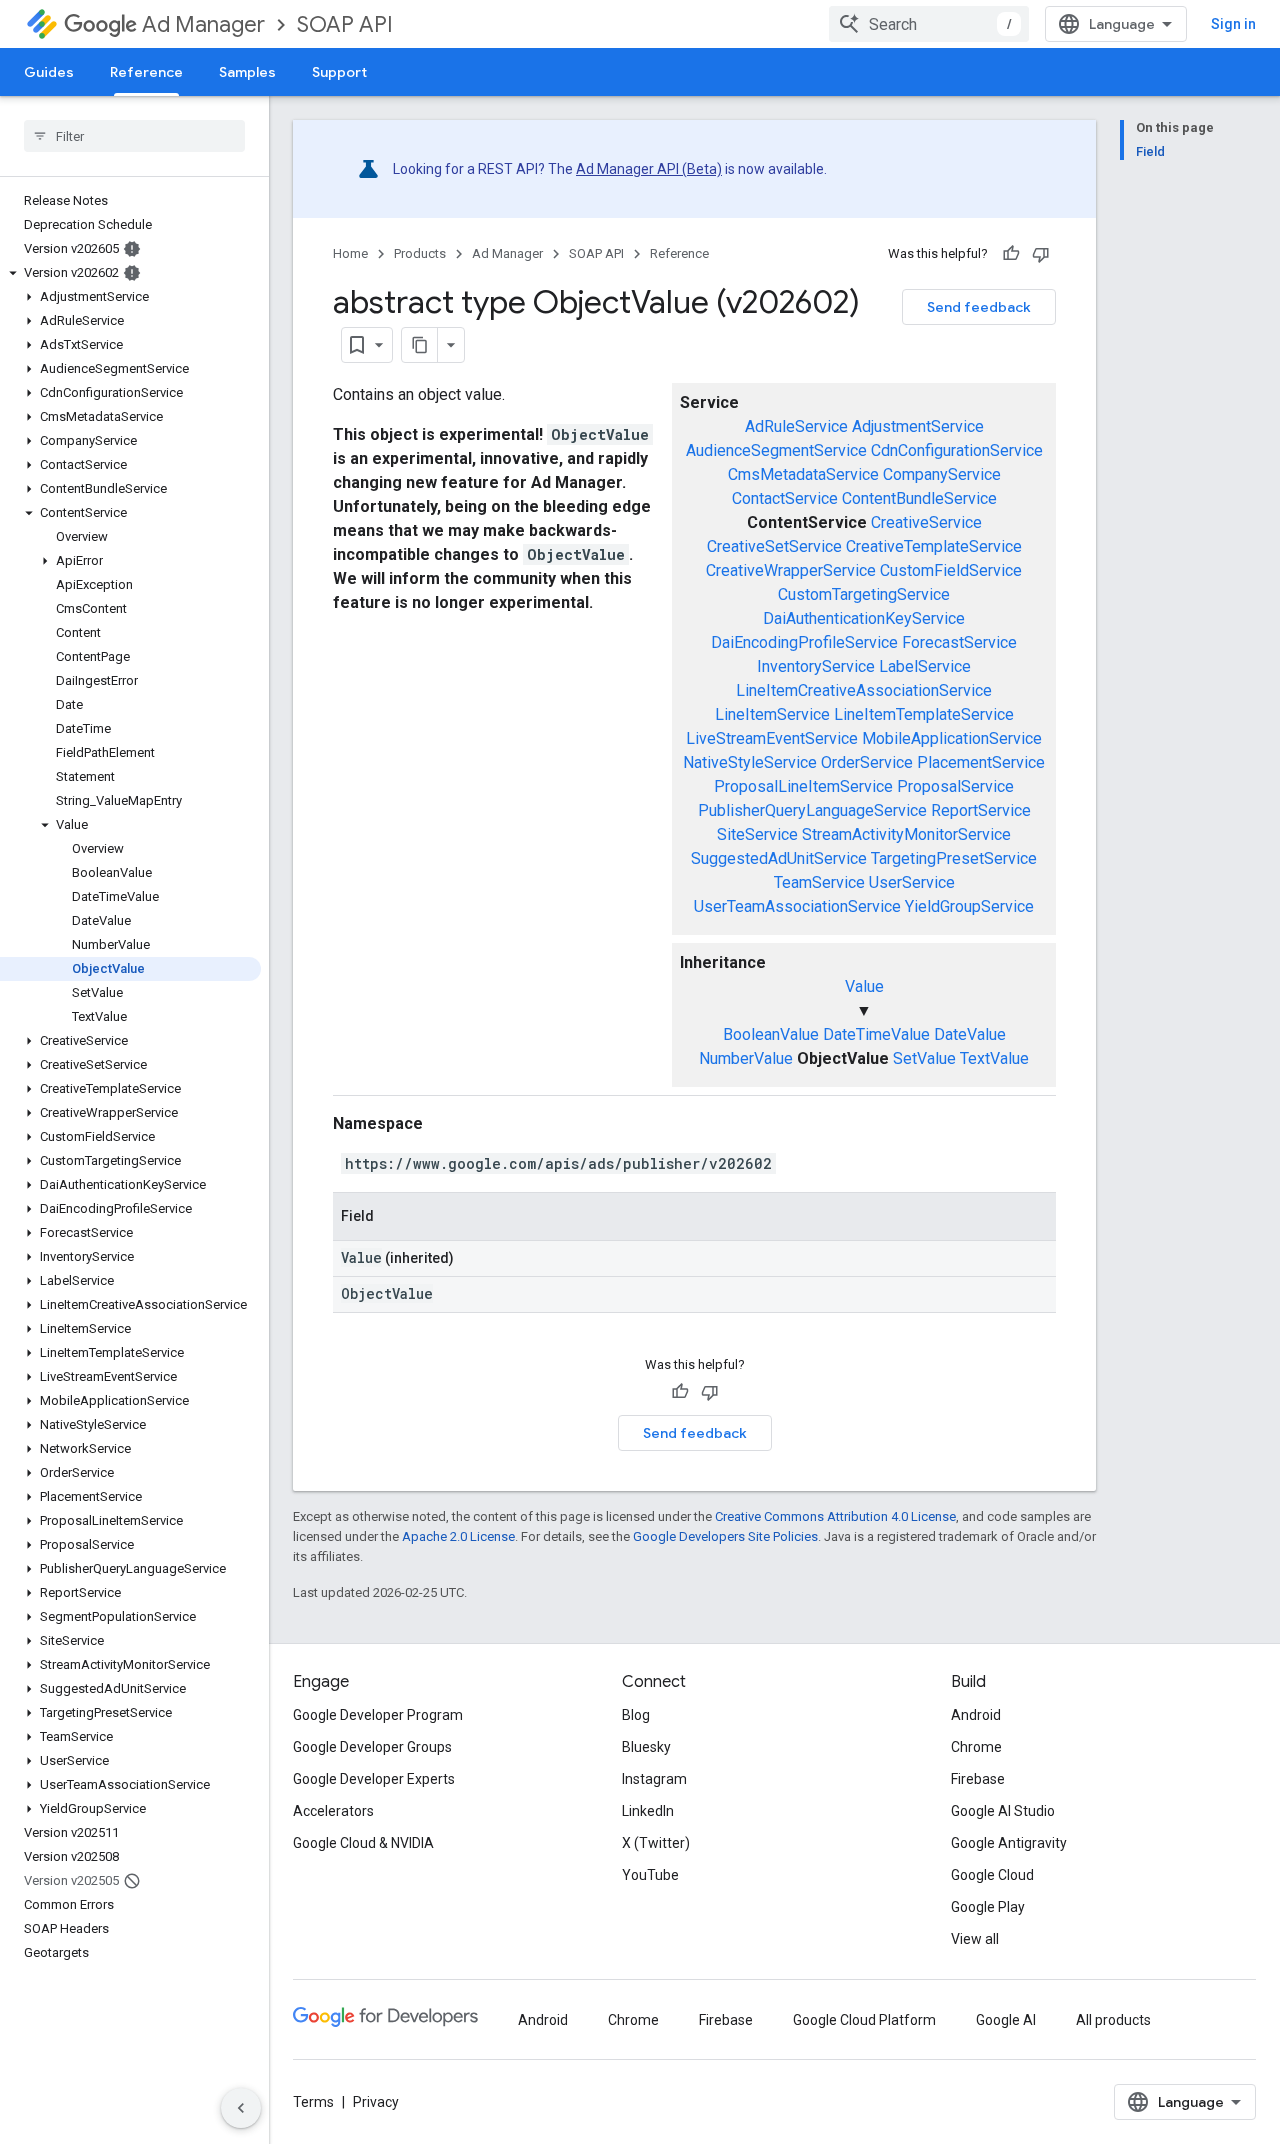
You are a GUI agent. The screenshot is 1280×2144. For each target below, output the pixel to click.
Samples (247, 72)
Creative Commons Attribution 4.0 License (835, 1516)
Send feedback (979, 307)
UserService (912, 882)
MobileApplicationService (952, 738)
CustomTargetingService (864, 594)
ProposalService (955, 786)
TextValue (994, 1058)
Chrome (976, 1747)
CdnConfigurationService (957, 450)
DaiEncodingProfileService (804, 642)
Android (976, 1715)
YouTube (650, 1875)
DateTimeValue (876, 1034)
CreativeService (926, 522)
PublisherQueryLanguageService (812, 810)
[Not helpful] (1041, 254)
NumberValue (746, 1058)
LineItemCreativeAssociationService (864, 690)
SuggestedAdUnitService (779, 858)
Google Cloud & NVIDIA (363, 1843)
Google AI (1006, 2020)
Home (350, 253)
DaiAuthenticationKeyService (864, 618)
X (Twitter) (656, 1843)
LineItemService (772, 714)
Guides (49, 72)
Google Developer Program (378, 1715)
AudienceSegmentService (776, 450)
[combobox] (929, 24)
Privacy (376, 2102)
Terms (313, 2102)
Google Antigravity (1009, 1843)
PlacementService (981, 762)
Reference (146, 72)
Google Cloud (992, 1875)
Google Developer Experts (374, 1779)
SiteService (757, 834)
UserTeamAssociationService (797, 906)
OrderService (867, 762)
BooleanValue (771, 1034)
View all (975, 1939)
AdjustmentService (918, 426)
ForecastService (959, 642)
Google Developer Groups (372, 1747)
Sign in (1233, 24)
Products (420, 253)
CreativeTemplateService (934, 546)
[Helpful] (1011, 254)
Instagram (654, 1779)
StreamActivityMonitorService (906, 834)
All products (1113, 2020)
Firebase (978, 1779)
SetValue (924, 1058)
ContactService (785, 498)
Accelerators (333, 1811)
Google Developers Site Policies (725, 1536)
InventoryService (816, 666)
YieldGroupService (969, 906)
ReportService (981, 810)
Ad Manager (203, 24)
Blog (636, 1715)
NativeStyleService (750, 762)
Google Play (988, 1907)
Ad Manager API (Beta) (649, 169)
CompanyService (942, 474)
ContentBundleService (919, 498)
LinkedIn (648, 1811)
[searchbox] (134, 136)
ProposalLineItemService (803, 786)
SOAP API (345, 24)
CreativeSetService (774, 546)
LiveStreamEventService (772, 738)
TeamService (819, 882)
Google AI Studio (1003, 1811)
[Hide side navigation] (241, 2108)
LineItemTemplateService (924, 714)
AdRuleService (796, 426)
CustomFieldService (951, 570)
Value (864, 986)
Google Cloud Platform (864, 2020)
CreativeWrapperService (791, 570)
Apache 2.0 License (458, 1536)
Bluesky (646, 1747)
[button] (130, 273)
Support (339, 72)
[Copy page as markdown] (420, 345)
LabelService (925, 666)
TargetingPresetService (954, 858)
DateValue (970, 1034)
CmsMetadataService (803, 474)
